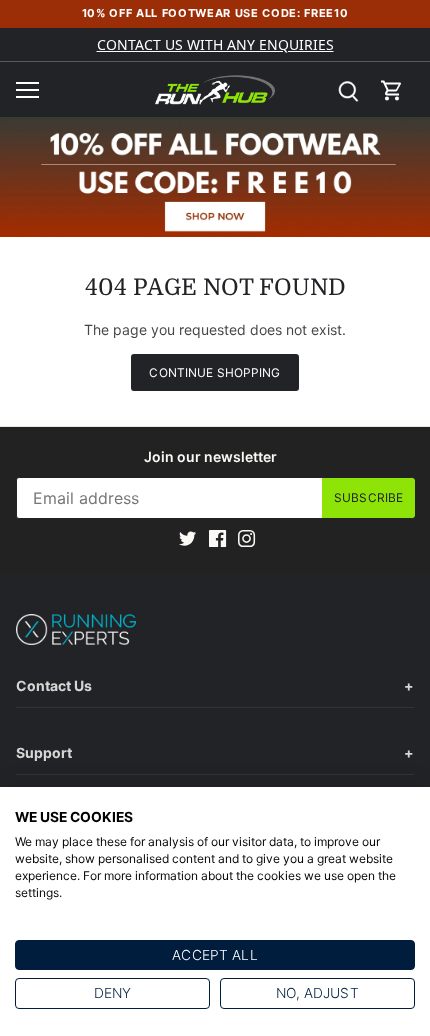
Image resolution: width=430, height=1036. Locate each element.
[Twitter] (187, 537)
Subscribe (368, 497)
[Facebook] (217, 537)
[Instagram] (246, 537)
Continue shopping (214, 372)
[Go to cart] (392, 89)
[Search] (348, 89)
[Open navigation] (27, 90)
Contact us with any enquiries (215, 44)
